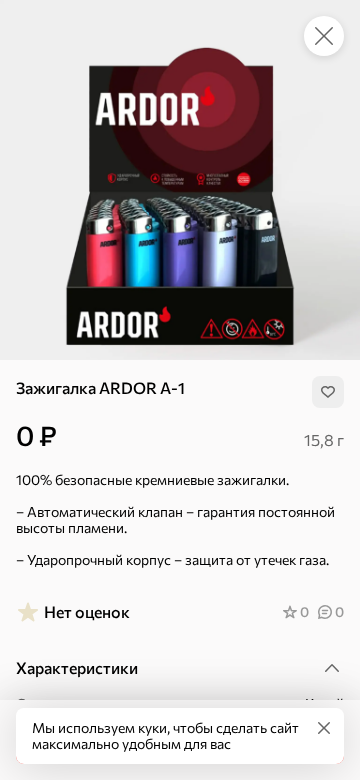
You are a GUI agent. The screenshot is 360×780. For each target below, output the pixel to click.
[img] (328, 392)
